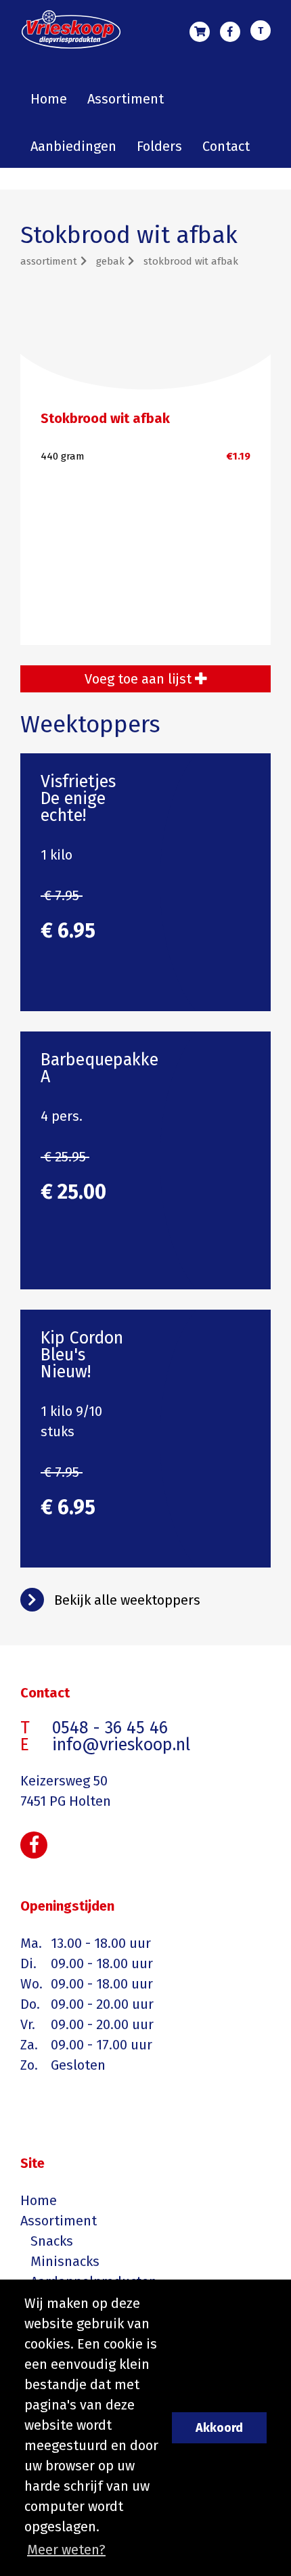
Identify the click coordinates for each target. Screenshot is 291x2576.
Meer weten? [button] (66, 2550)
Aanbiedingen (73, 146)
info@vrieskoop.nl (121, 1745)
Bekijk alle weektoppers (127, 1600)
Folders (159, 146)
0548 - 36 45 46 (261, 32)
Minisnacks (65, 2261)
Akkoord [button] (219, 2428)
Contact (226, 146)
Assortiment (126, 99)
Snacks (52, 2241)
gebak (110, 261)
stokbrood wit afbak (191, 261)
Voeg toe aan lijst (140, 679)
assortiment (49, 261)
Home (49, 99)
